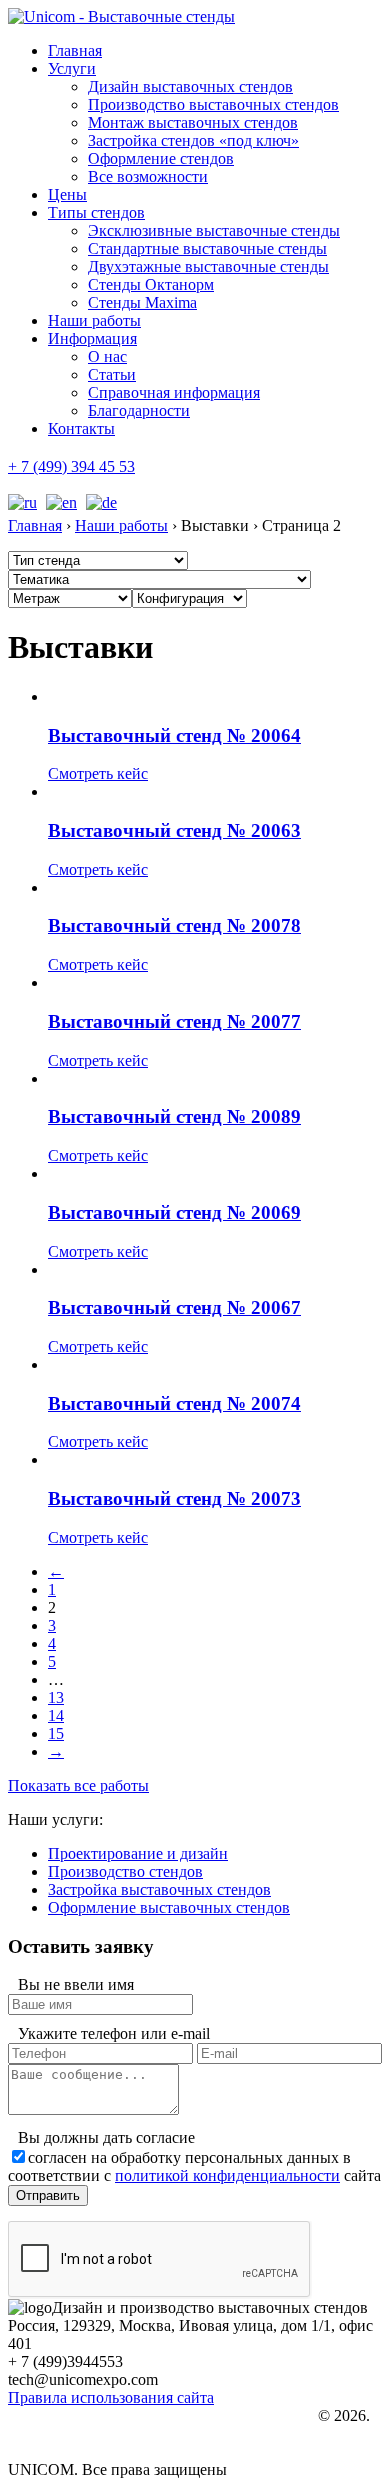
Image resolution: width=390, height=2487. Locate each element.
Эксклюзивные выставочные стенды (214, 230)
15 (56, 1733)
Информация (92, 338)
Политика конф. (88, 2417)
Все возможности (148, 176)
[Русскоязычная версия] (22, 502)
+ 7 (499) (71, 466)
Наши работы (94, 320)
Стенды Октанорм (151, 284)
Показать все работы (78, 1785)
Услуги (72, 68)
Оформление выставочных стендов (169, 1907)
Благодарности (139, 410)
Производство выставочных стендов (213, 104)
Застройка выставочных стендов (159, 1889)
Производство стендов (125, 1871)
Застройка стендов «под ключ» (193, 140)
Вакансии (71, 2435)
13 (56, 1697)
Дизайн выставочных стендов (190, 86)
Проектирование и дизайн (138, 1853)
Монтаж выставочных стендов (193, 122)
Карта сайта (77, 2453)
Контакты (81, 428)
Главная (75, 50)
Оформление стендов (161, 158)
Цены (67, 194)
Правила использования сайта (111, 2397)
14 (56, 1715)
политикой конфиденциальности (227, 2175)
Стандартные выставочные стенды (207, 248)
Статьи (112, 374)
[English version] (59, 502)
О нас (107, 356)
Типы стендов (96, 212)
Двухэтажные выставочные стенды (208, 266)
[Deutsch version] (99, 502)
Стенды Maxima (142, 302)
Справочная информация (174, 392)
